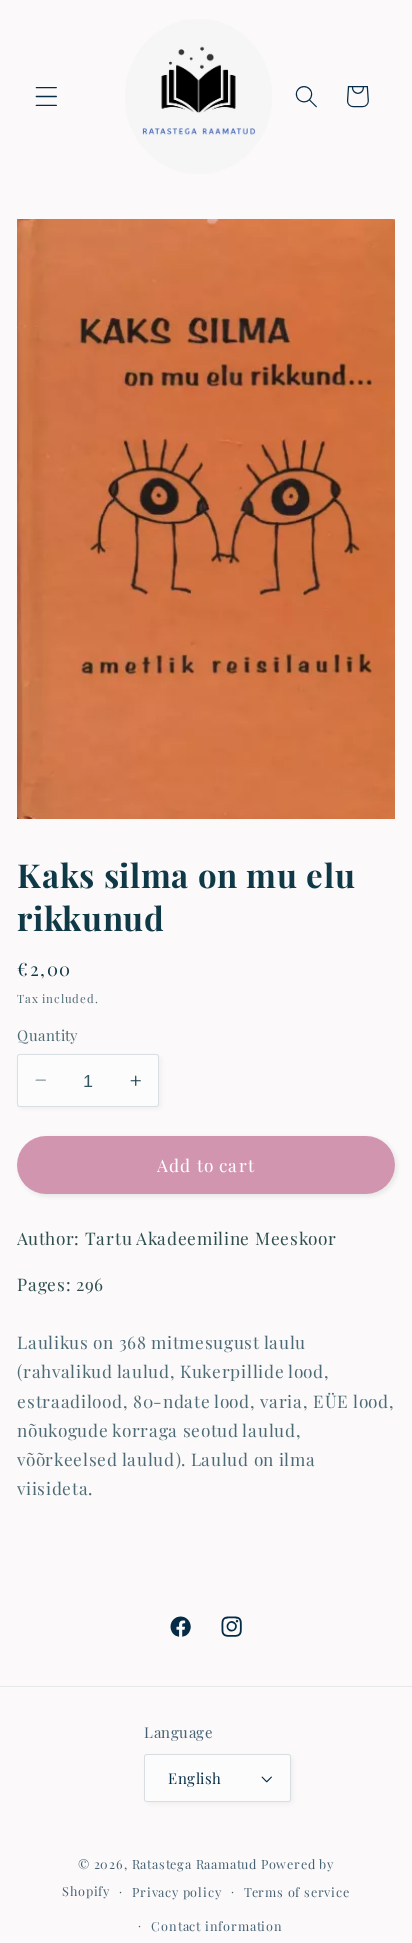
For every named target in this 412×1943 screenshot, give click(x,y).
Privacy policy (176, 1891)
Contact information (216, 1925)
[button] (46, 96)
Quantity (48, 1035)
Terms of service (297, 1891)
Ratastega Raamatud (195, 1863)
